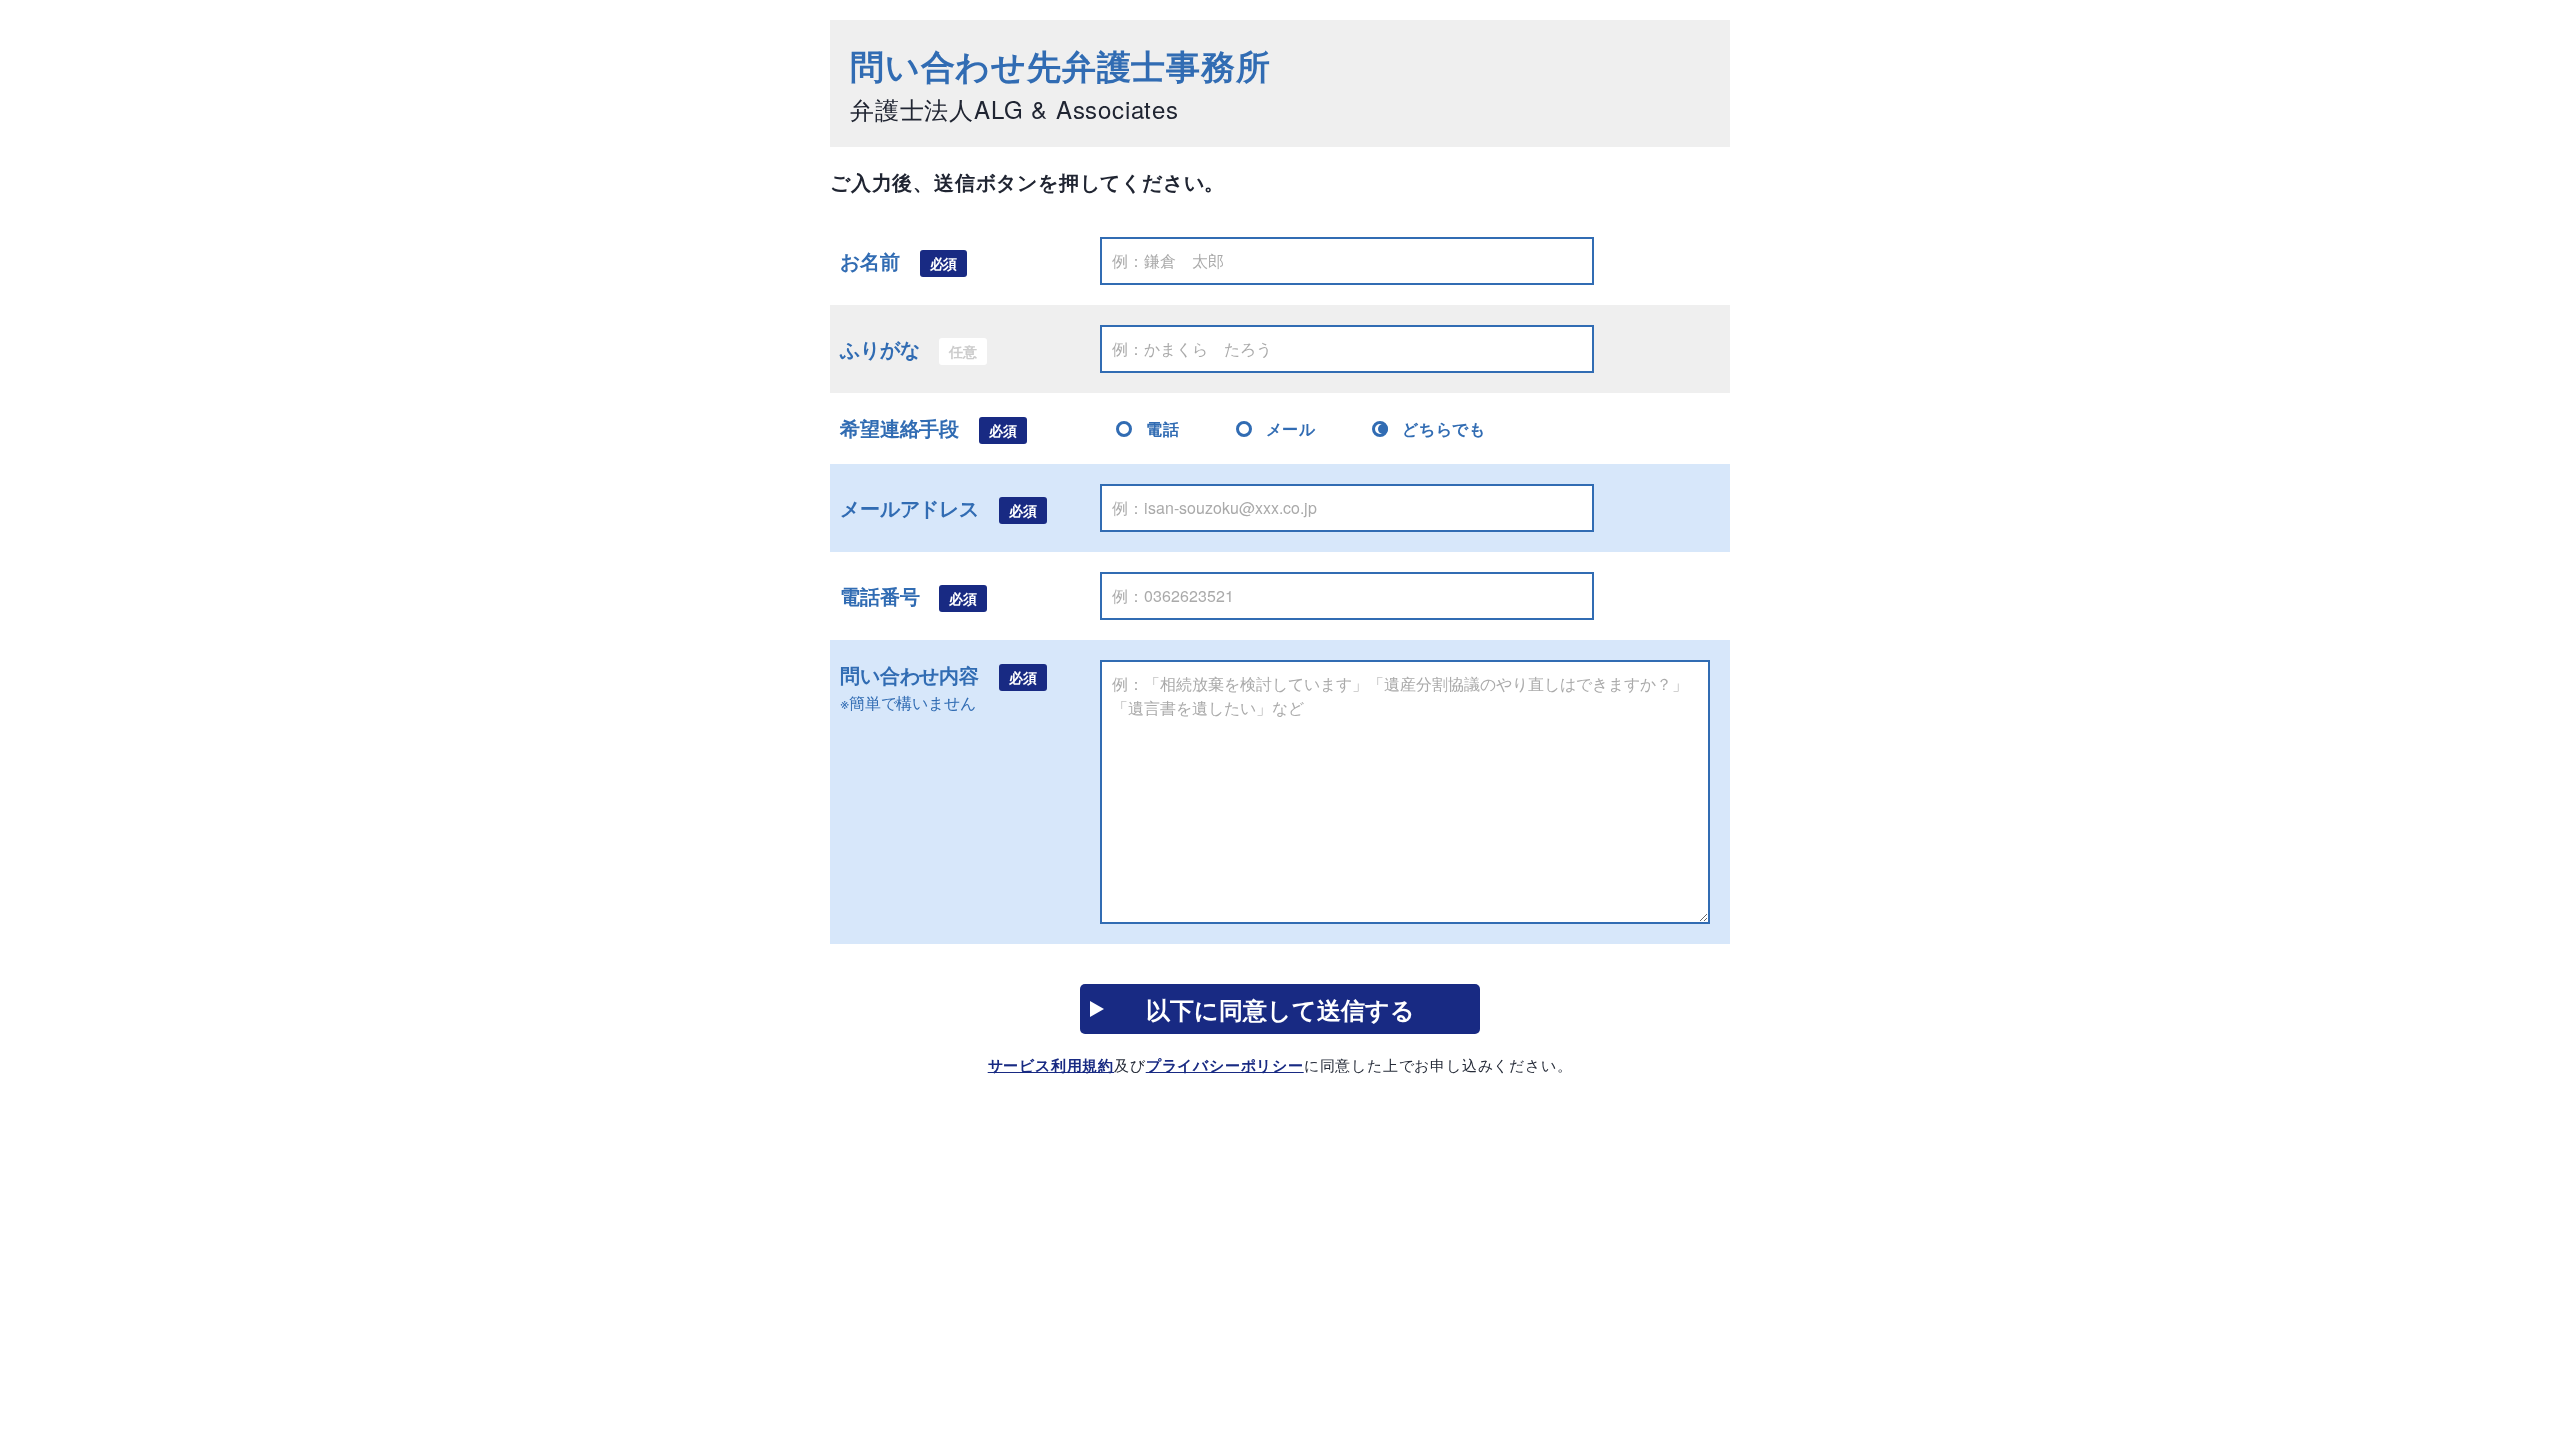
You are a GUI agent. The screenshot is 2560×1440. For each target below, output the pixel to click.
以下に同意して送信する (1280, 1009)
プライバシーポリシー (1225, 1065)
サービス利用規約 (1051, 1065)
